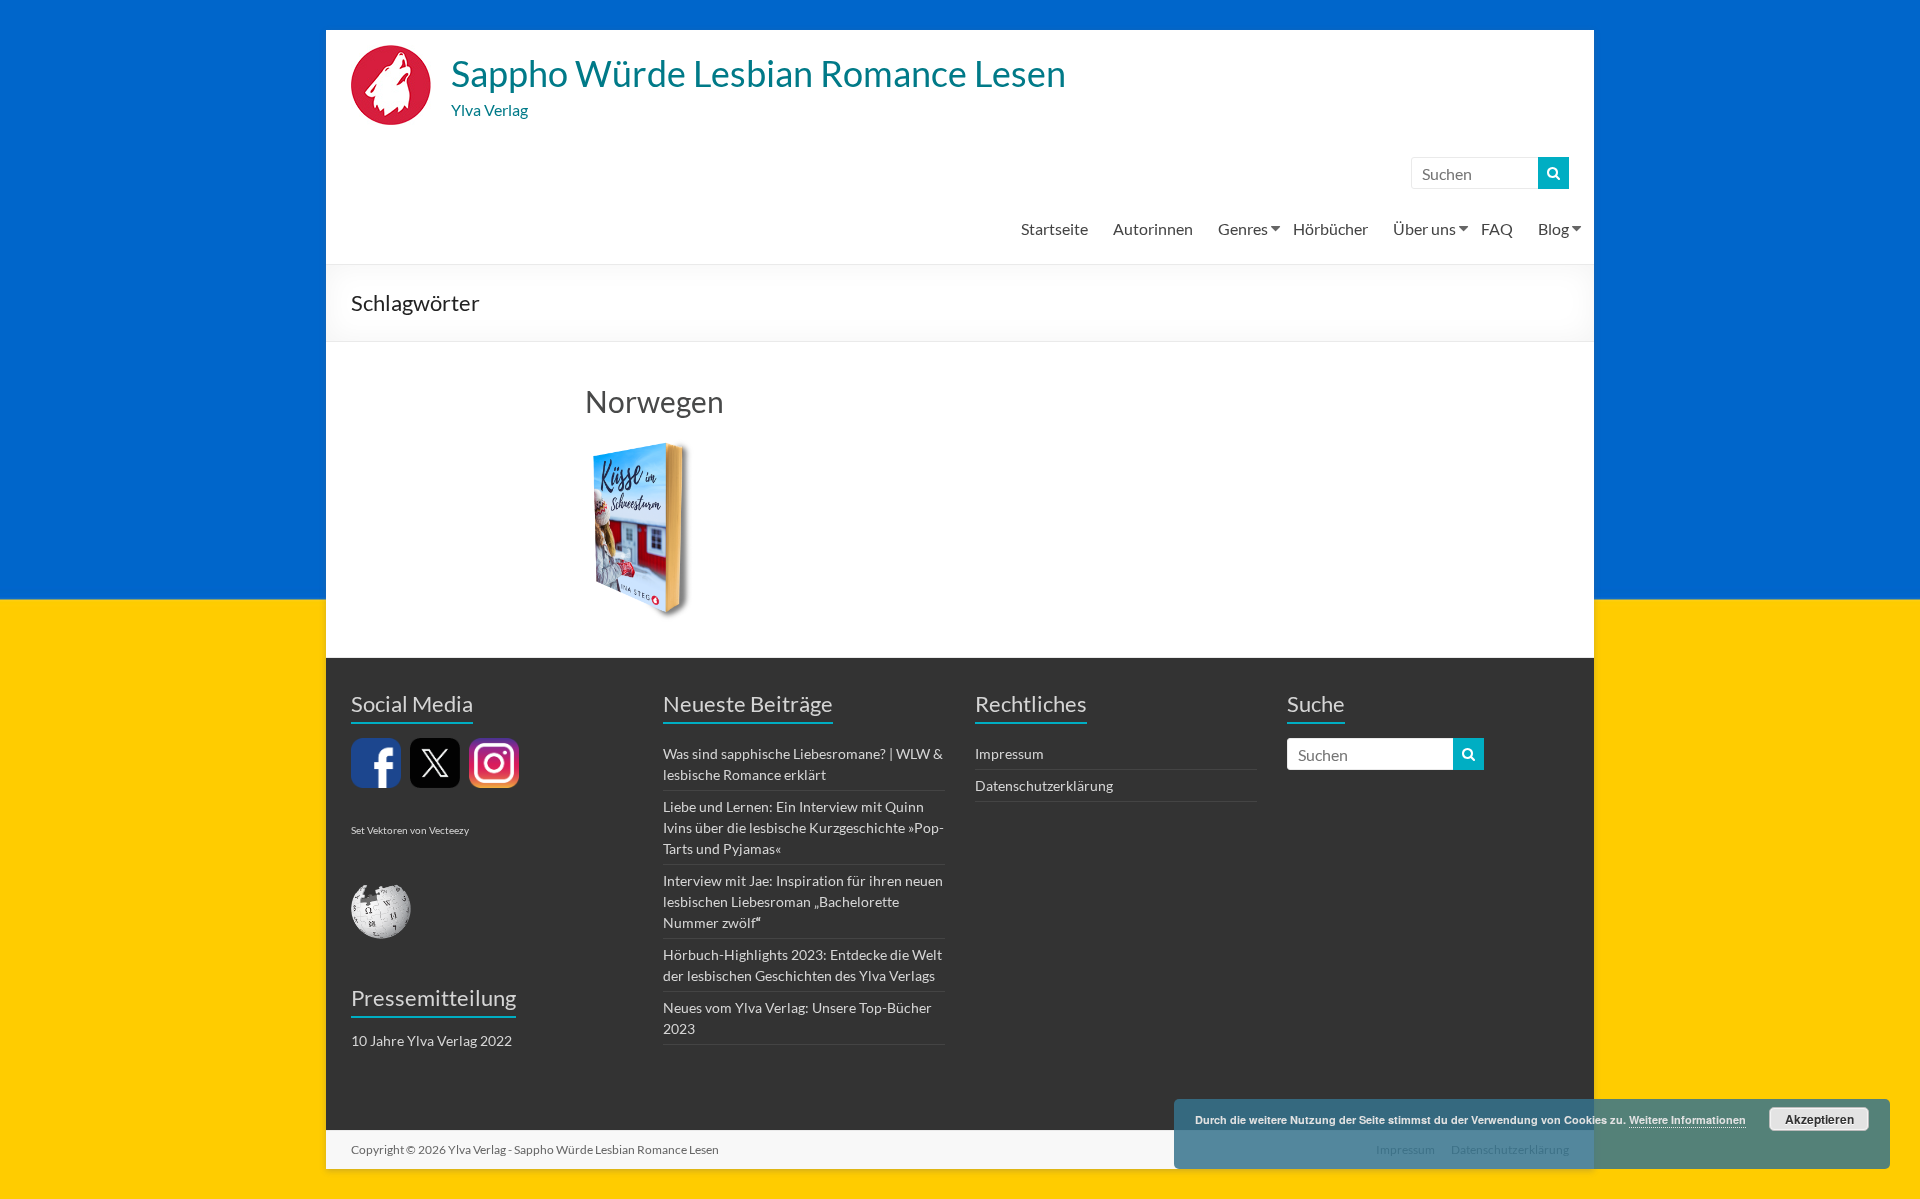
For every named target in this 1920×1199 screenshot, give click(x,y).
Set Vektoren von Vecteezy (410, 830)
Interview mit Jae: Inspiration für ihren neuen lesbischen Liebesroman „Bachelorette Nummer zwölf (803, 901)
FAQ (1497, 228)
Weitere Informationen (1687, 1119)
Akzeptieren (1819, 1119)
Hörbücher (1330, 228)
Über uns (1424, 228)
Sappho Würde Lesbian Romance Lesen (758, 73)
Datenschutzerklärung (1044, 785)
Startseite (1054, 228)
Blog (1553, 228)
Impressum (1009, 753)
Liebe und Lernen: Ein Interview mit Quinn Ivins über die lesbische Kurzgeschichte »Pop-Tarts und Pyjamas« (803, 827)
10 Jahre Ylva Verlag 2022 (431, 1040)
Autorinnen (1153, 228)
